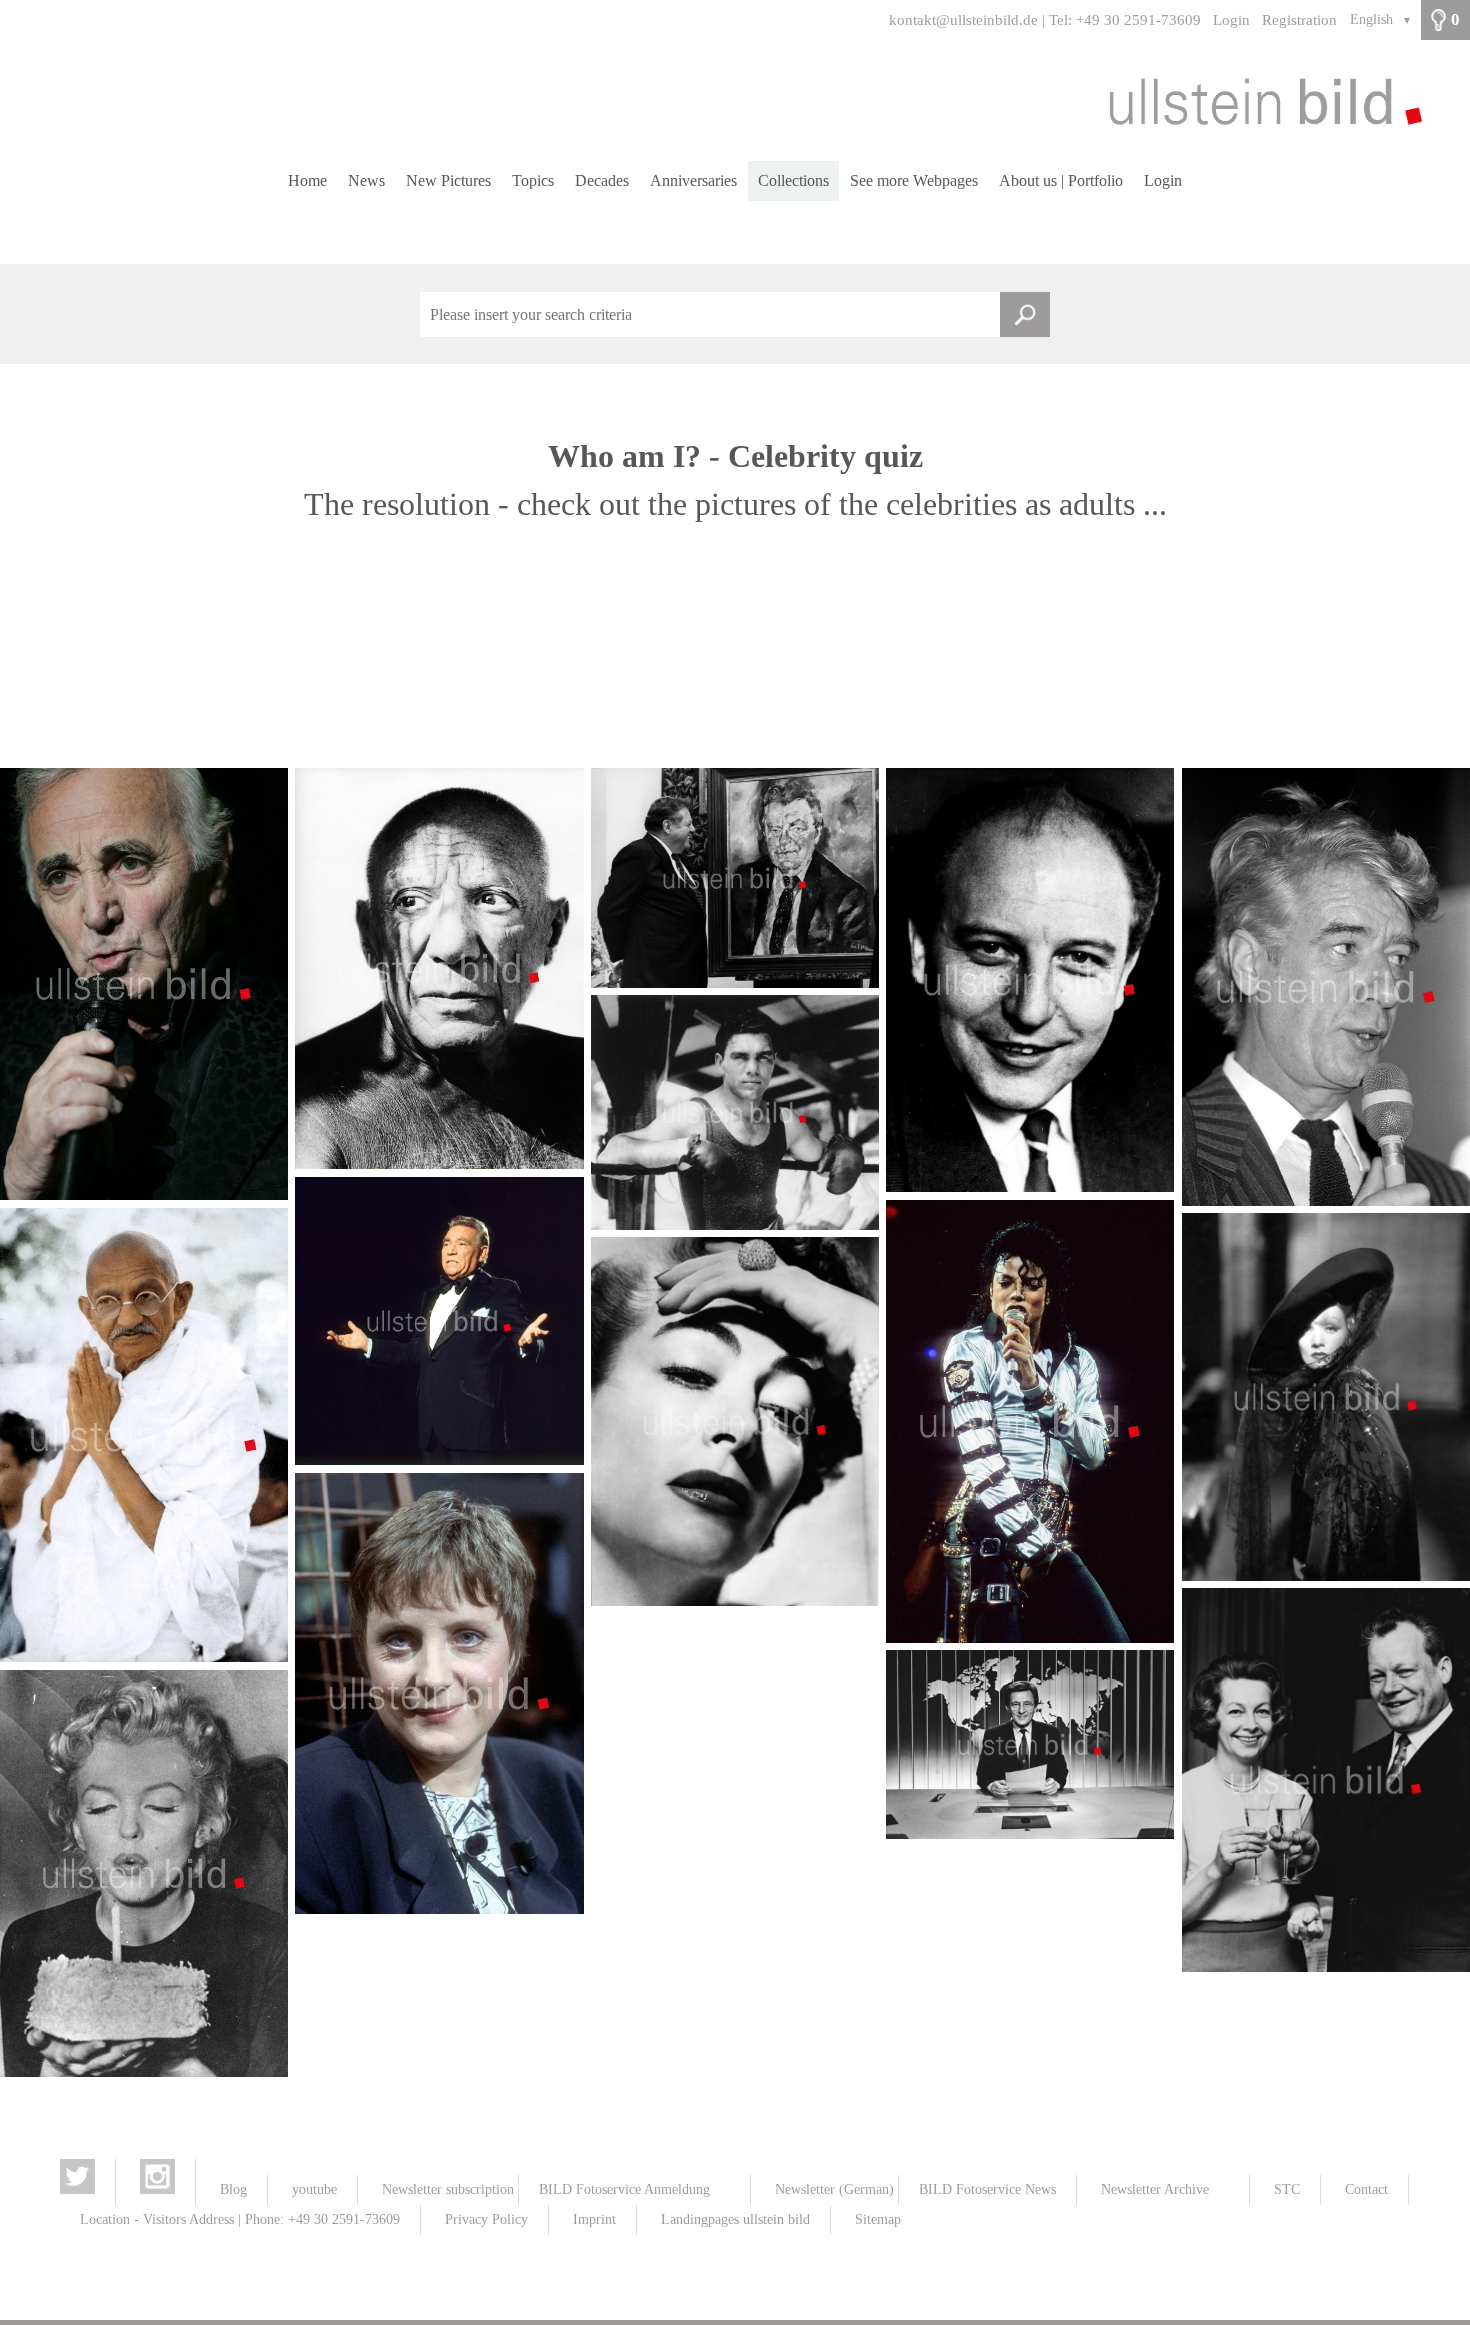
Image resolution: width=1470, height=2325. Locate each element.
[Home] (735, 101)
